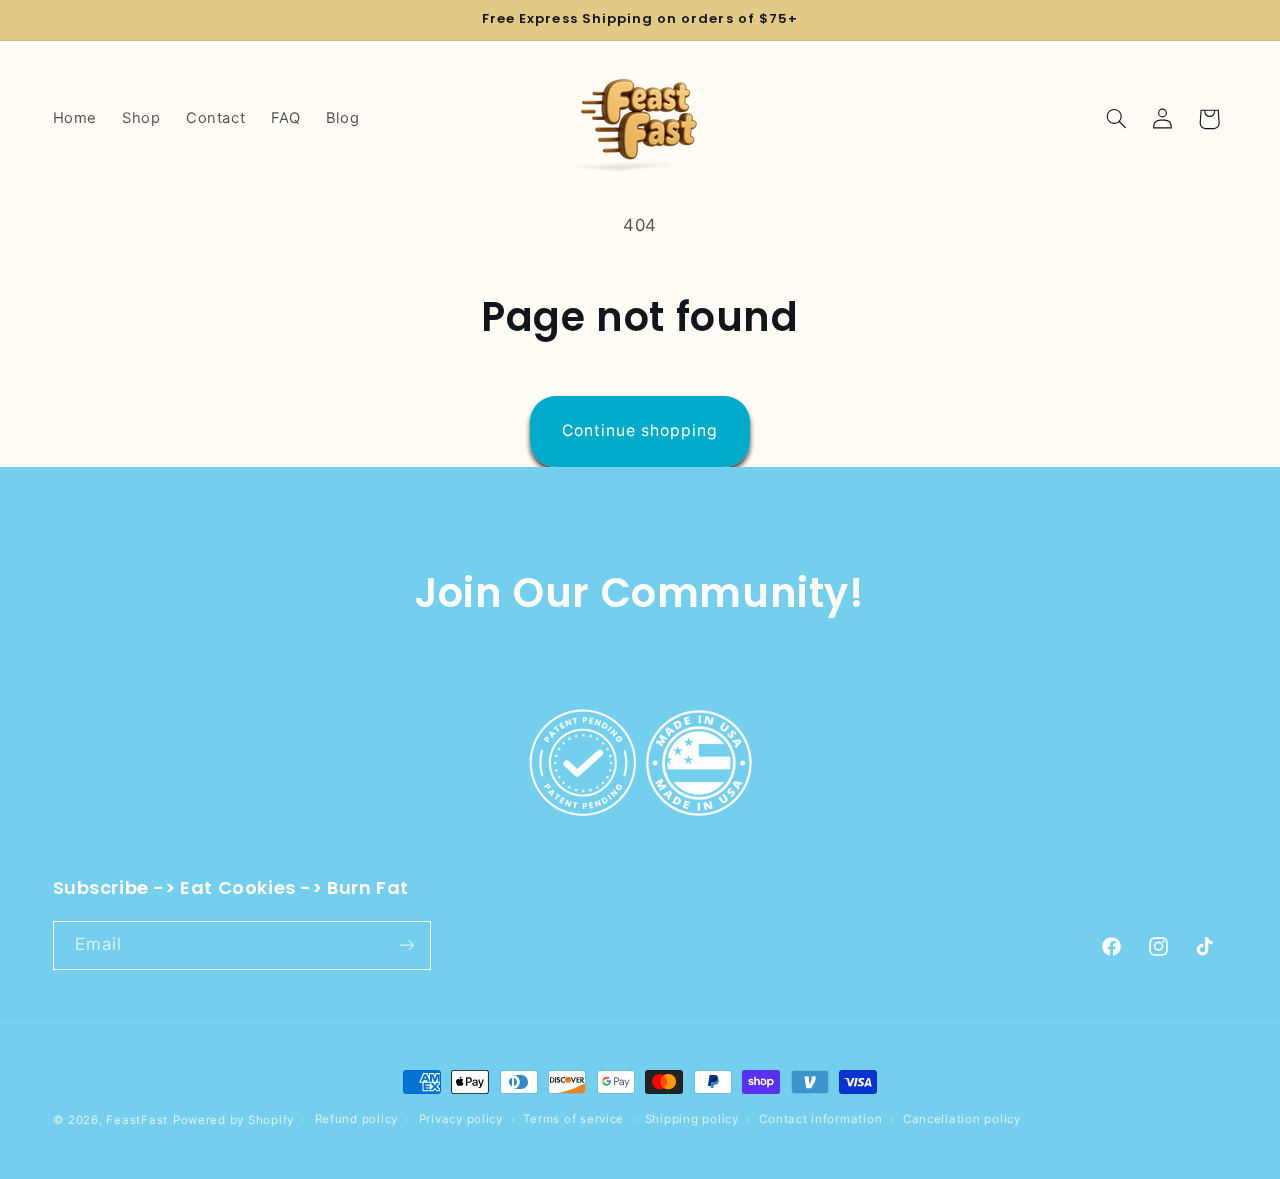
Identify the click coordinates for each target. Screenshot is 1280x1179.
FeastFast (137, 1120)
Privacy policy (461, 1120)
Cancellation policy (962, 1120)
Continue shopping (640, 430)
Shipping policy (692, 1120)
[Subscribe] (406, 944)
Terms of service (573, 1120)
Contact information (820, 1120)
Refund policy (357, 1120)
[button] (1116, 119)
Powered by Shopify (233, 1120)
